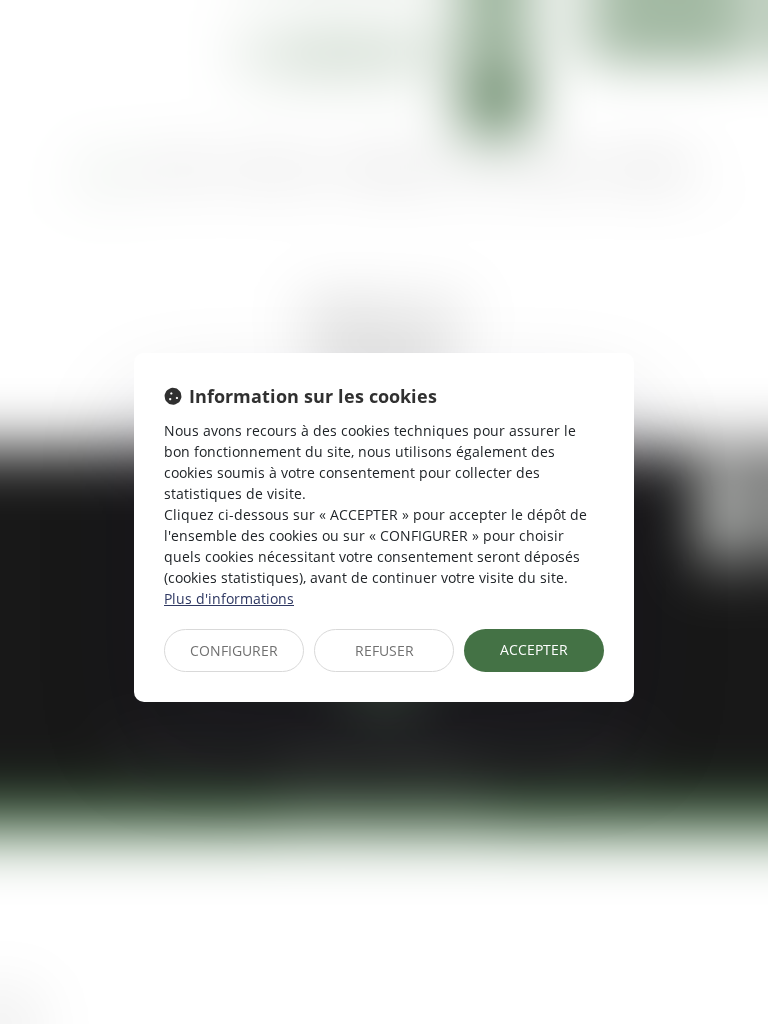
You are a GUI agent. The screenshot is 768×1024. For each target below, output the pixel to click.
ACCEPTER (534, 649)
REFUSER (384, 650)
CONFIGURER (234, 650)
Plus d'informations (229, 598)
